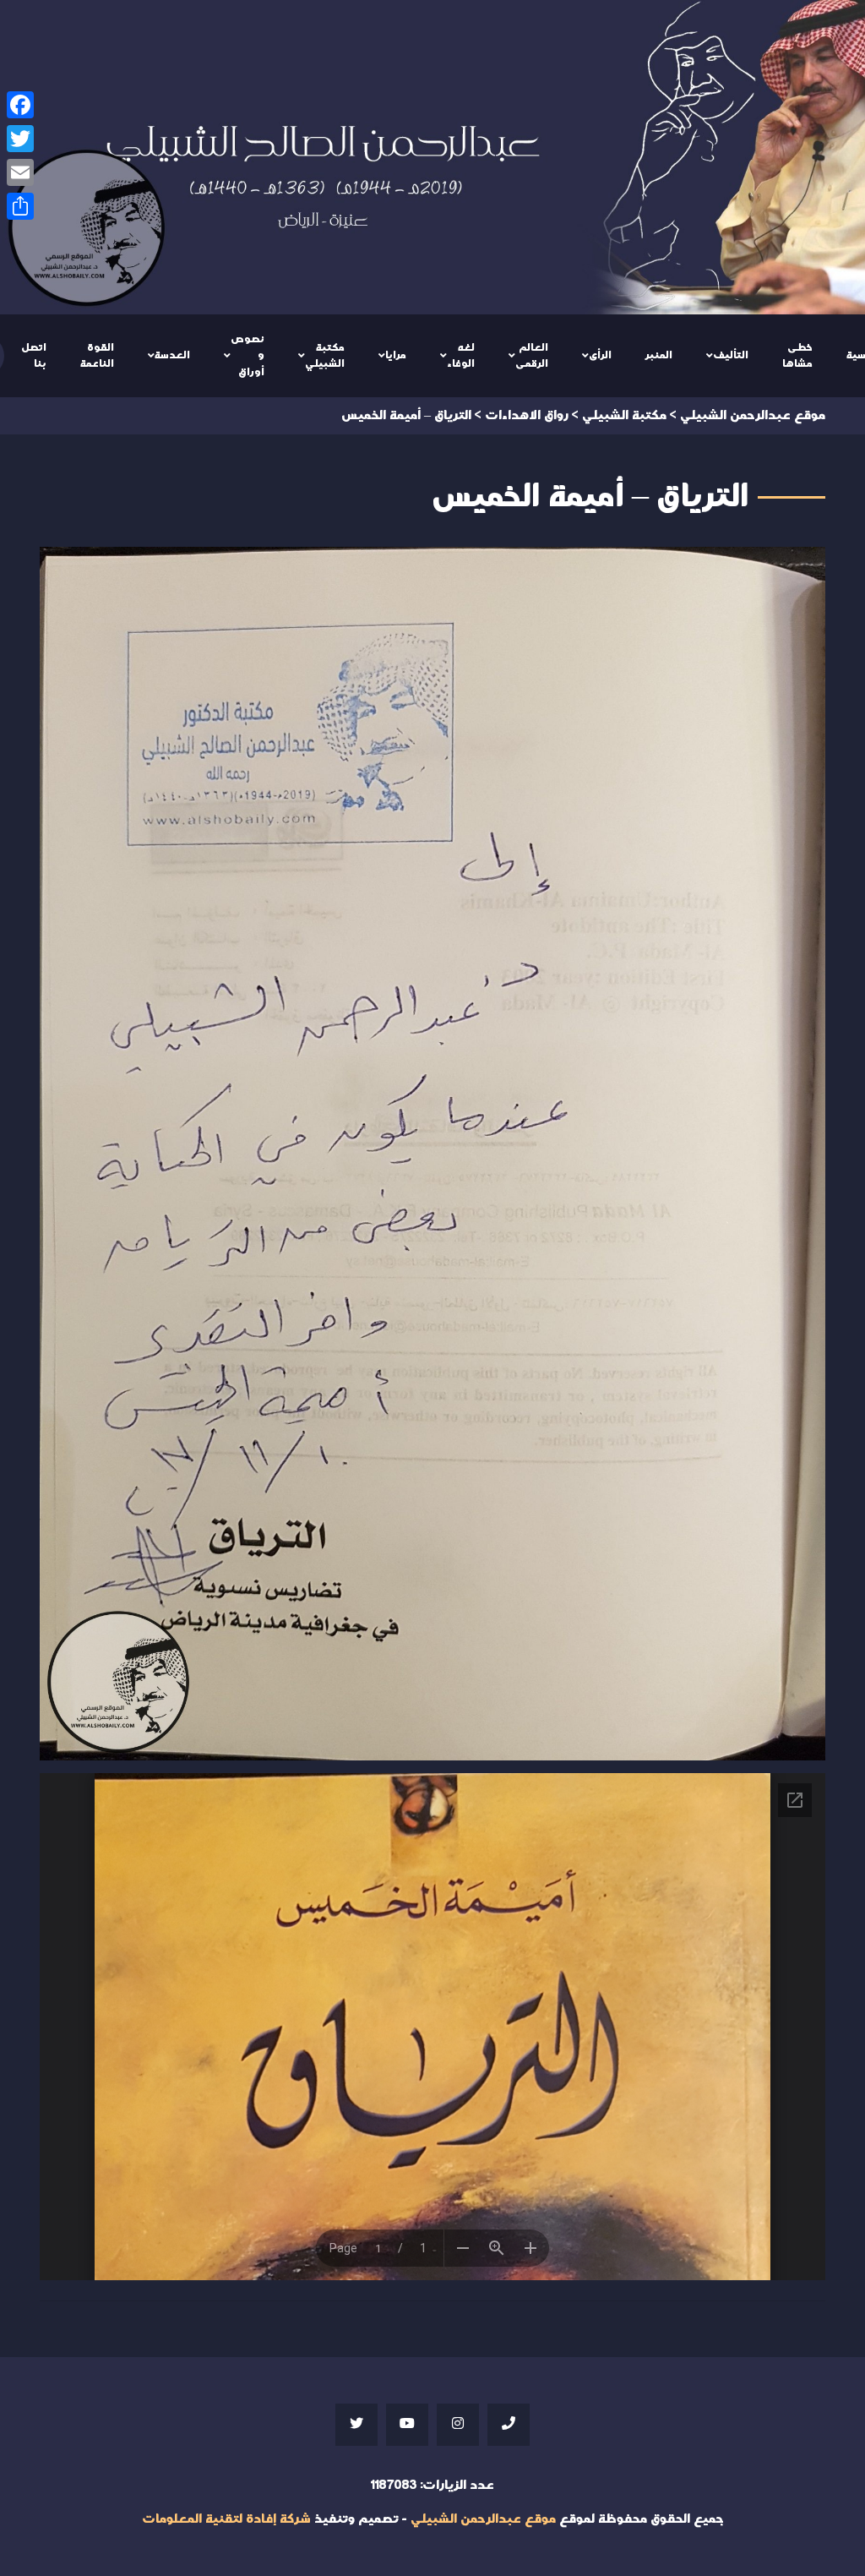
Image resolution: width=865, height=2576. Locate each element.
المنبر (659, 355)
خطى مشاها (797, 356)
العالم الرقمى (532, 356)
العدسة (172, 355)
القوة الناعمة (97, 356)
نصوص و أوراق (248, 355)
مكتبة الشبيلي (325, 356)
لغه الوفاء (461, 356)
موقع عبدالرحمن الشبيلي (483, 2519)
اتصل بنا (34, 356)
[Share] (20, 206)
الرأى (600, 355)
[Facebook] (20, 105)
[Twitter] (20, 139)
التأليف (731, 355)
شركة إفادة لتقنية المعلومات (226, 2519)
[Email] (20, 172)
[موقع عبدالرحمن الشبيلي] (432, 157)
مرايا (396, 355)
